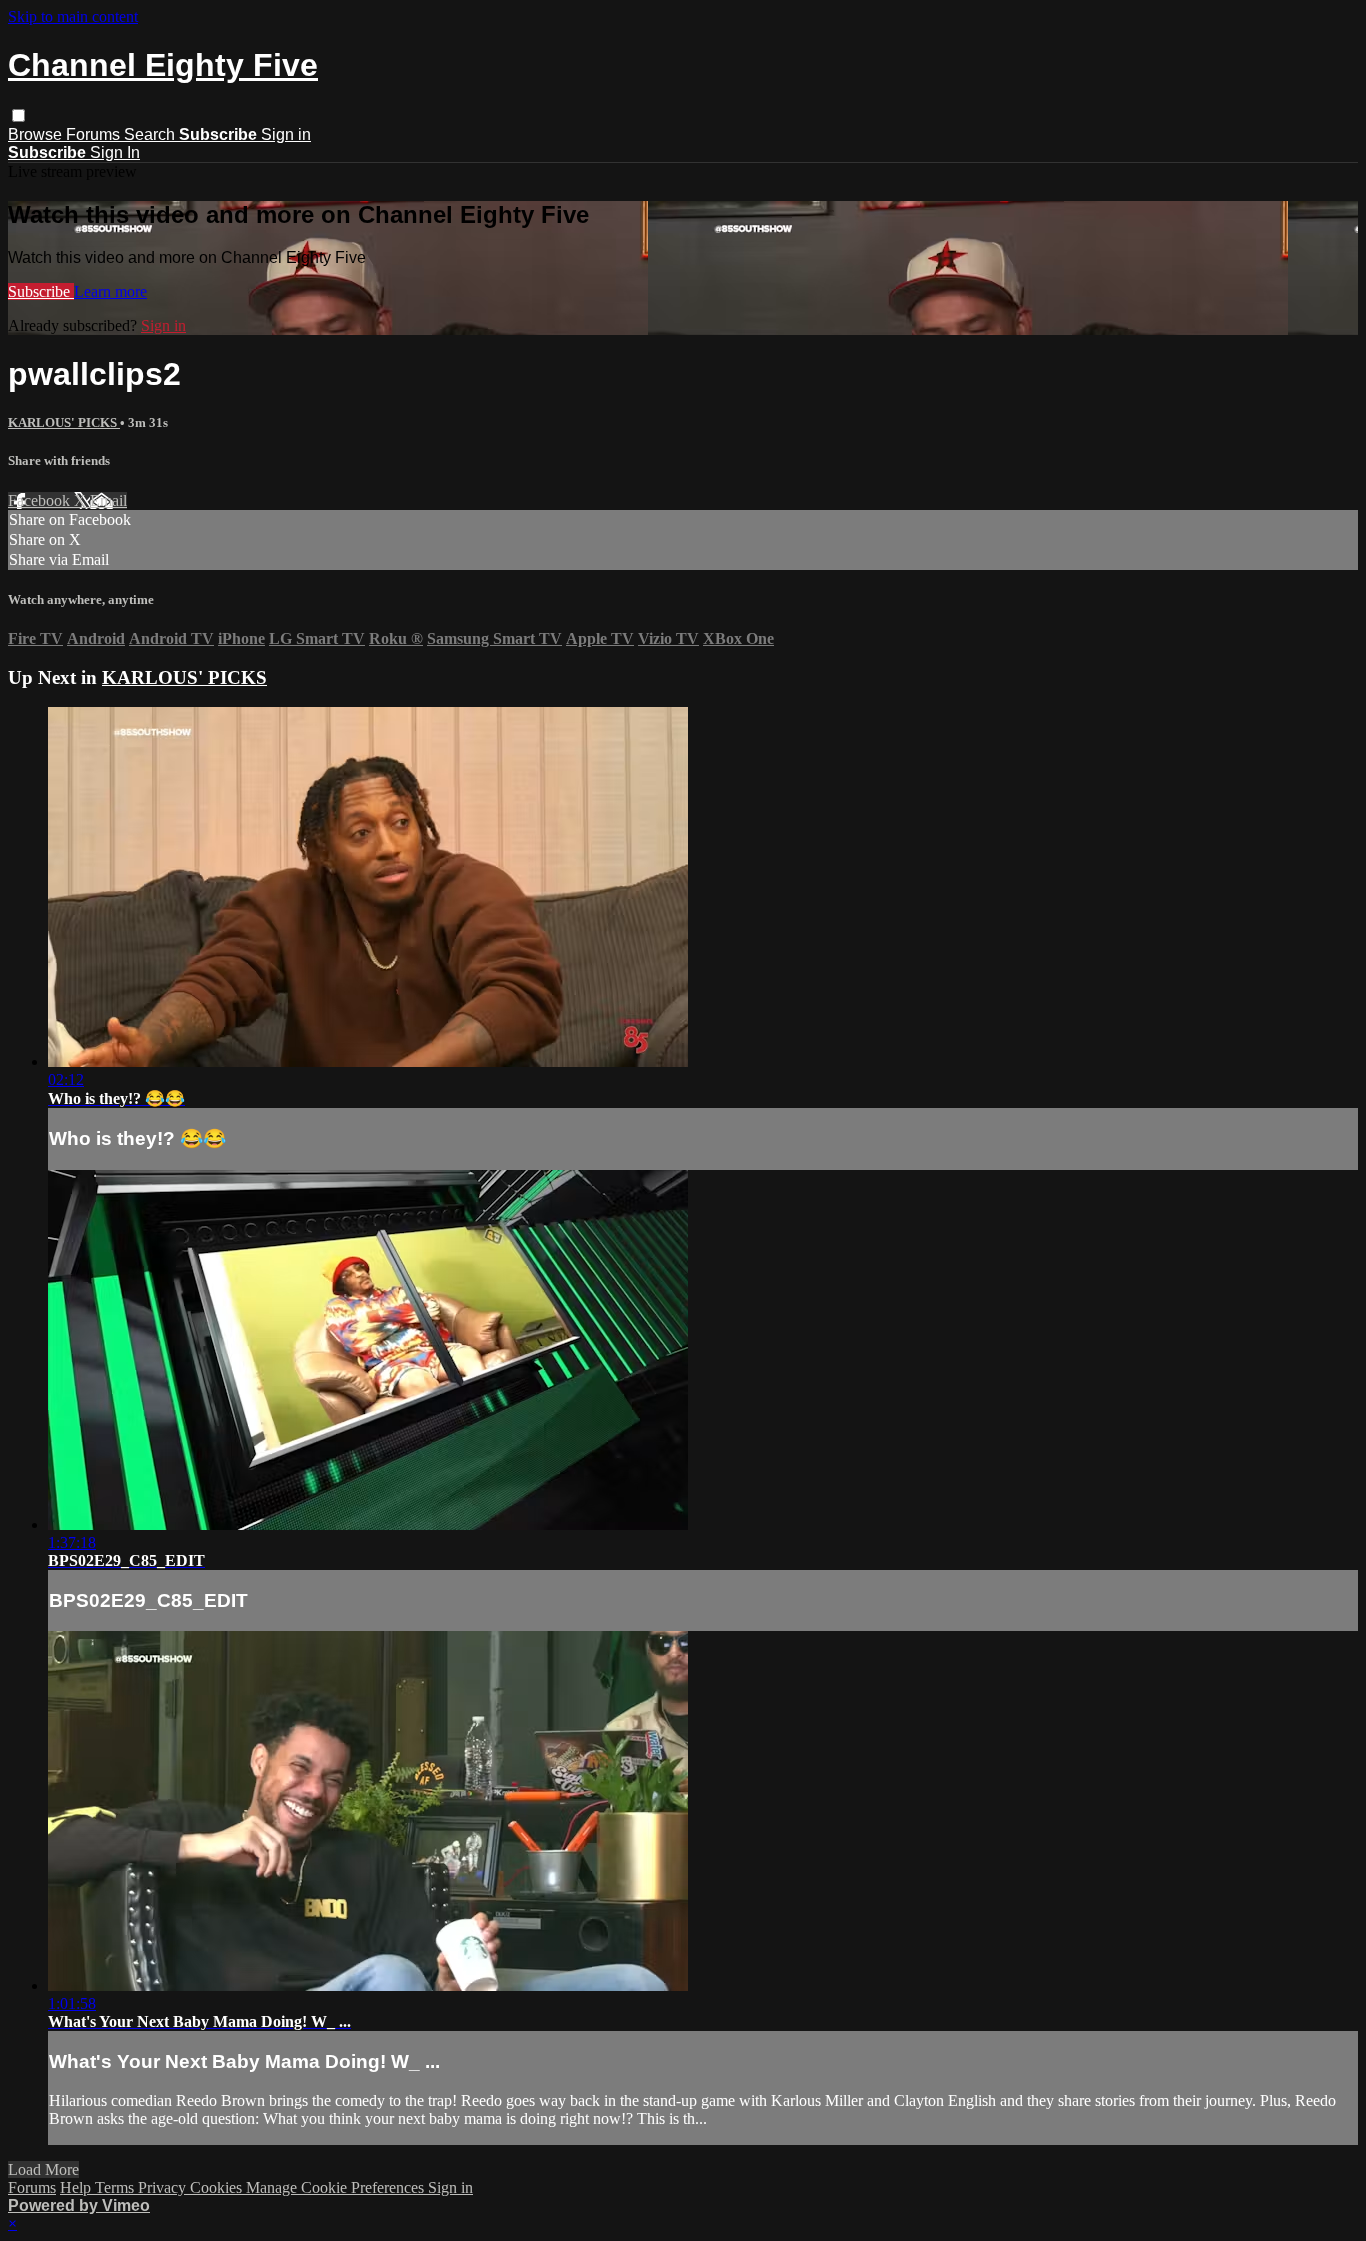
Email (108, 500)
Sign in (286, 134)
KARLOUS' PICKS (64, 422)
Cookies (218, 2187)
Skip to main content (73, 16)
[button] (18, 115)
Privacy (164, 2187)
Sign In (115, 152)
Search (151, 134)
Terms (116, 2187)
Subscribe (41, 291)
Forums (95, 134)
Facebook (41, 500)
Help (77, 2187)
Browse (37, 134)
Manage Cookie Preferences (337, 2187)
